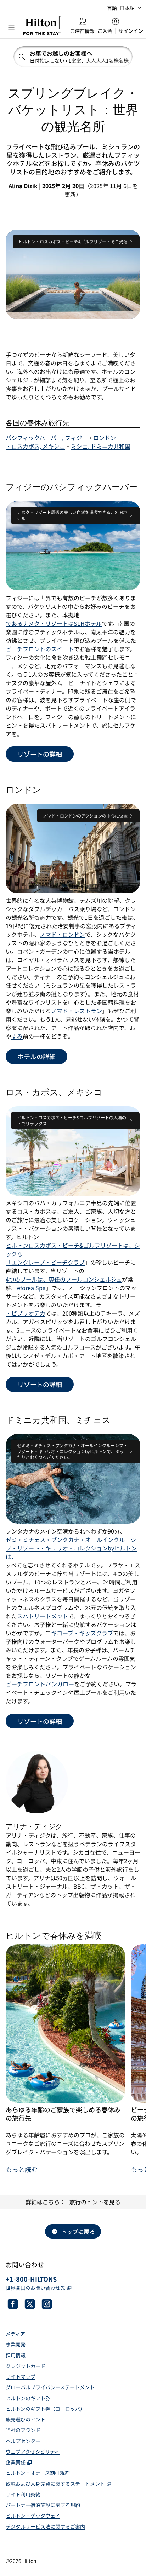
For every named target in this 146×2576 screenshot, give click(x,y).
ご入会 (105, 31)
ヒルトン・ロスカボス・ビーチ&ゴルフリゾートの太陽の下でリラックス (72, 1120)
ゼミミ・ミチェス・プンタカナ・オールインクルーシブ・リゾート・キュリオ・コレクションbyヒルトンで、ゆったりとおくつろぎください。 (72, 1451)
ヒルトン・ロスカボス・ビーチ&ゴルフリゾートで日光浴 (73, 241)
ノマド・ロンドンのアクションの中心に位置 (85, 815)
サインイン (131, 31)
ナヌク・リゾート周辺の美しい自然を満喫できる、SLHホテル (72, 515)
